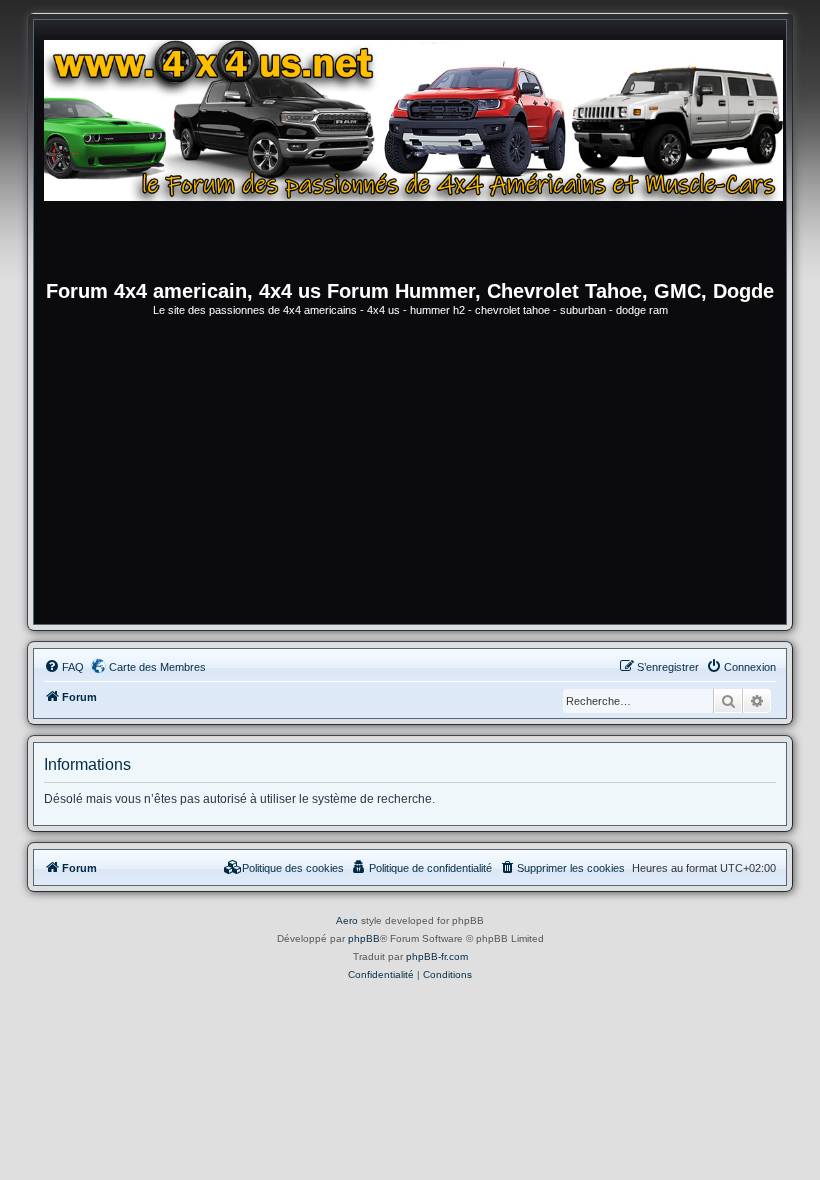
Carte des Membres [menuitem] (157, 667)
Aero (347, 920)
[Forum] (420, 155)
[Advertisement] (410, 474)
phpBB (364, 938)
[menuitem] (64, 667)
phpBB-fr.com (437, 956)
